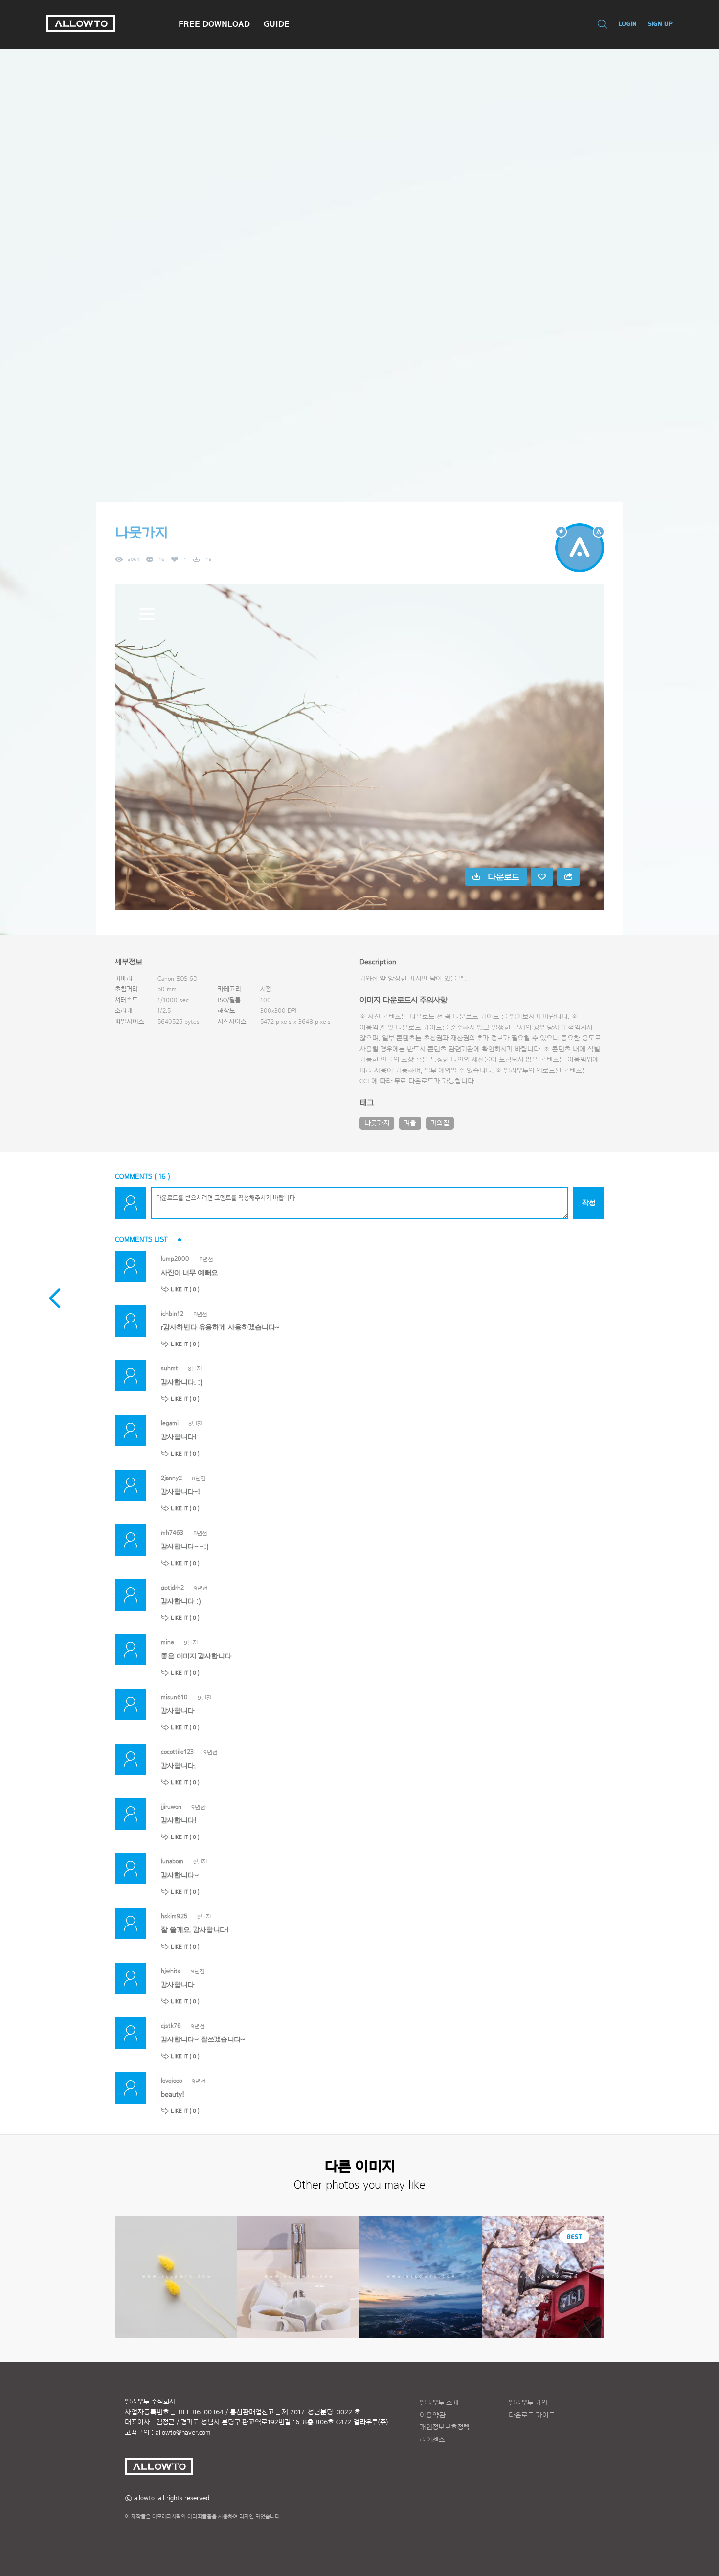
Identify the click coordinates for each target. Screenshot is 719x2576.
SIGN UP (660, 24)
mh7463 (172, 1533)
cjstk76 (171, 2026)
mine (168, 1642)
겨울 (410, 1123)
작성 (589, 1203)
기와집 (440, 1123)
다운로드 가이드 (476, 1017)
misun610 (174, 1697)
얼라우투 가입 (528, 2403)
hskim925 (174, 1916)
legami (170, 1423)
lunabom (172, 1861)
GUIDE (277, 24)
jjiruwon (171, 1806)
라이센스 (432, 2440)
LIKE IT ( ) (185, 1289)
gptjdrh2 (172, 1587)
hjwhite (171, 1971)
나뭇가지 (377, 1123)
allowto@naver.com (183, 2433)
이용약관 (433, 2415)
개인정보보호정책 (445, 2427)
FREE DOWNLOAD (214, 24)
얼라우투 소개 (439, 2403)
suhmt (169, 1368)
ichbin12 (172, 1313)
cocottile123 (177, 1752)
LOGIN (628, 24)
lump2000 (175, 1259)
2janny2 (171, 1478)
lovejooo (171, 2080)
